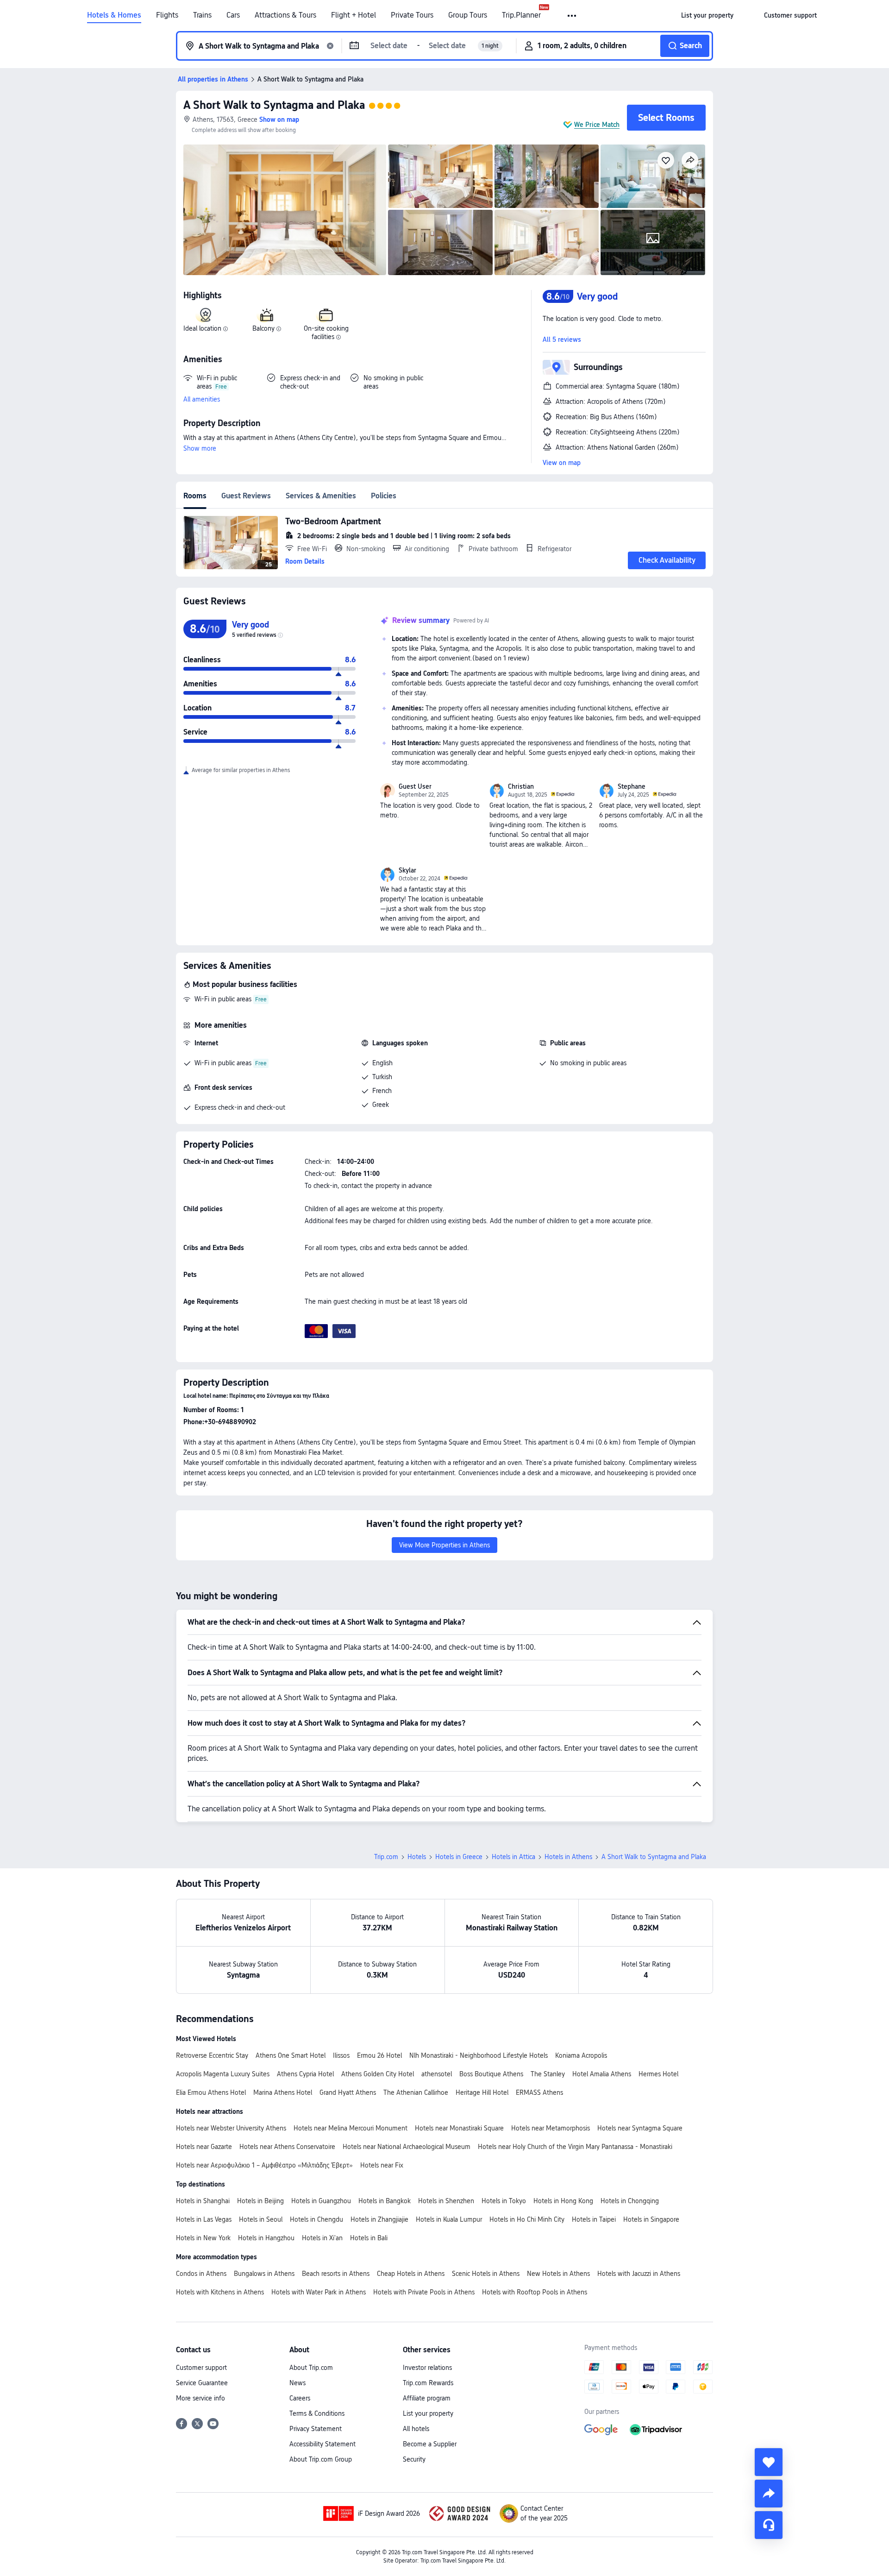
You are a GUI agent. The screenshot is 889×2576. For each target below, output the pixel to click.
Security (414, 2459)
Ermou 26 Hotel (379, 2055)
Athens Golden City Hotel (378, 2074)
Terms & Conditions (317, 2413)
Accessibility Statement (322, 2444)
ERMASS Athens (539, 2092)
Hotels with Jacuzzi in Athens (639, 2274)
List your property (428, 2413)
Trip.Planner (521, 15)
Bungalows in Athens (264, 2274)
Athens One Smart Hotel (291, 2055)
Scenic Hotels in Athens (486, 2274)
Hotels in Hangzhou (266, 2238)
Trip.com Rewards (428, 2383)
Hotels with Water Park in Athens (319, 2292)
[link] (707, 15)
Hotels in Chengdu (316, 2219)
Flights (167, 15)
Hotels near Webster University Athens (231, 2128)
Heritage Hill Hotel (482, 2092)
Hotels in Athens (568, 1857)
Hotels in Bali (369, 2238)
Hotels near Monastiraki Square (459, 2128)
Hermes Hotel (658, 2074)
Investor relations (427, 2368)
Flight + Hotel (354, 15)
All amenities (202, 399)
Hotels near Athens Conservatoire (287, 2147)
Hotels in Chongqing (630, 2201)
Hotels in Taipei (594, 2219)
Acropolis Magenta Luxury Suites (223, 2074)
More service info (200, 2398)
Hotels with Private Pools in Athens (424, 2292)
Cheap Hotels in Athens (411, 2274)
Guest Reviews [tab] (246, 496)
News (297, 2383)
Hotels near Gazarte (204, 2147)
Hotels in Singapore (651, 2219)
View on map (562, 463)
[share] (769, 2494)
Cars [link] (233, 15)
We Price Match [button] (597, 125)
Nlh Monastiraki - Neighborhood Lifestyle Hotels (479, 2055)
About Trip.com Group (321, 2459)
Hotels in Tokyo (504, 2201)
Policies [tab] (384, 496)
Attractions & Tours (285, 15)
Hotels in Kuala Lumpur (449, 2219)
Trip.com (386, 1857)
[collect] (769, 2462)
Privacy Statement (316, 2429)
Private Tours (412, 15)
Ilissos (341, 2055)
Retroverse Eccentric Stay (212, 2055)
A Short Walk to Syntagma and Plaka (274, 105)
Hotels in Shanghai (203, 2201)
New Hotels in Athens (558, 2274)
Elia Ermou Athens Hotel (211, 2092)
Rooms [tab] (195, 496)
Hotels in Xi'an (322, 2238)
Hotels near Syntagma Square (640, 2128)
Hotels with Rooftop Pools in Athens (535, 2292)
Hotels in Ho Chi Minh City (527, 2219)
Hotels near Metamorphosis (551, 2128)
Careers (300, 2398)
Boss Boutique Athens (491, 2074)
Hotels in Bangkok (385, 2201)
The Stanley (548, 2074)
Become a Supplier (430, 2444)
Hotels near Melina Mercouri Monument (351, 2128)
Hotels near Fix (382, 2165)
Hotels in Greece (459, 1857)
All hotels (416, 2429)
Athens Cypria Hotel (305, 2074)
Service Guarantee (202, 2383)
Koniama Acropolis (581, 2055)
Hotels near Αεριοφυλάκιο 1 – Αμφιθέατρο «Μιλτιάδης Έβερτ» (264, 2165)
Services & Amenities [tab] (321, 496)
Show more (200, 448)
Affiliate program (427, 2398)
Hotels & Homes (114, 15)
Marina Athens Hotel (283, 2092)
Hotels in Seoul (261, 2219)
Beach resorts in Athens (336, 2274)
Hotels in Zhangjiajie (379, 2219)
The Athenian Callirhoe (416, 2092)
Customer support (201, 2368)
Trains (202, 15)
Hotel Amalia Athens (602, 2074)
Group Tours (468, 15)
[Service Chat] (769, 2525)
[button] (573, 16)
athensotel (437, 2074)
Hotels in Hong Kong (563, 2201)
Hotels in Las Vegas (204, 2219)
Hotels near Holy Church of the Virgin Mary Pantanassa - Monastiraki (575, 2147)
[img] (285, 210)
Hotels (417, 1857)
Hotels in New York (203, 2238)
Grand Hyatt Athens (348, 2092)
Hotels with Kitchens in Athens (220, 2292)
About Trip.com (311, 2368)
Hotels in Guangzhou (321, 2201)
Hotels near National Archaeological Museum (407, 2147)
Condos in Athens (201, 2274)
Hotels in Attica (513, 1857)
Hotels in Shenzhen (446, 2201)
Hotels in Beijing (260, 2201)
